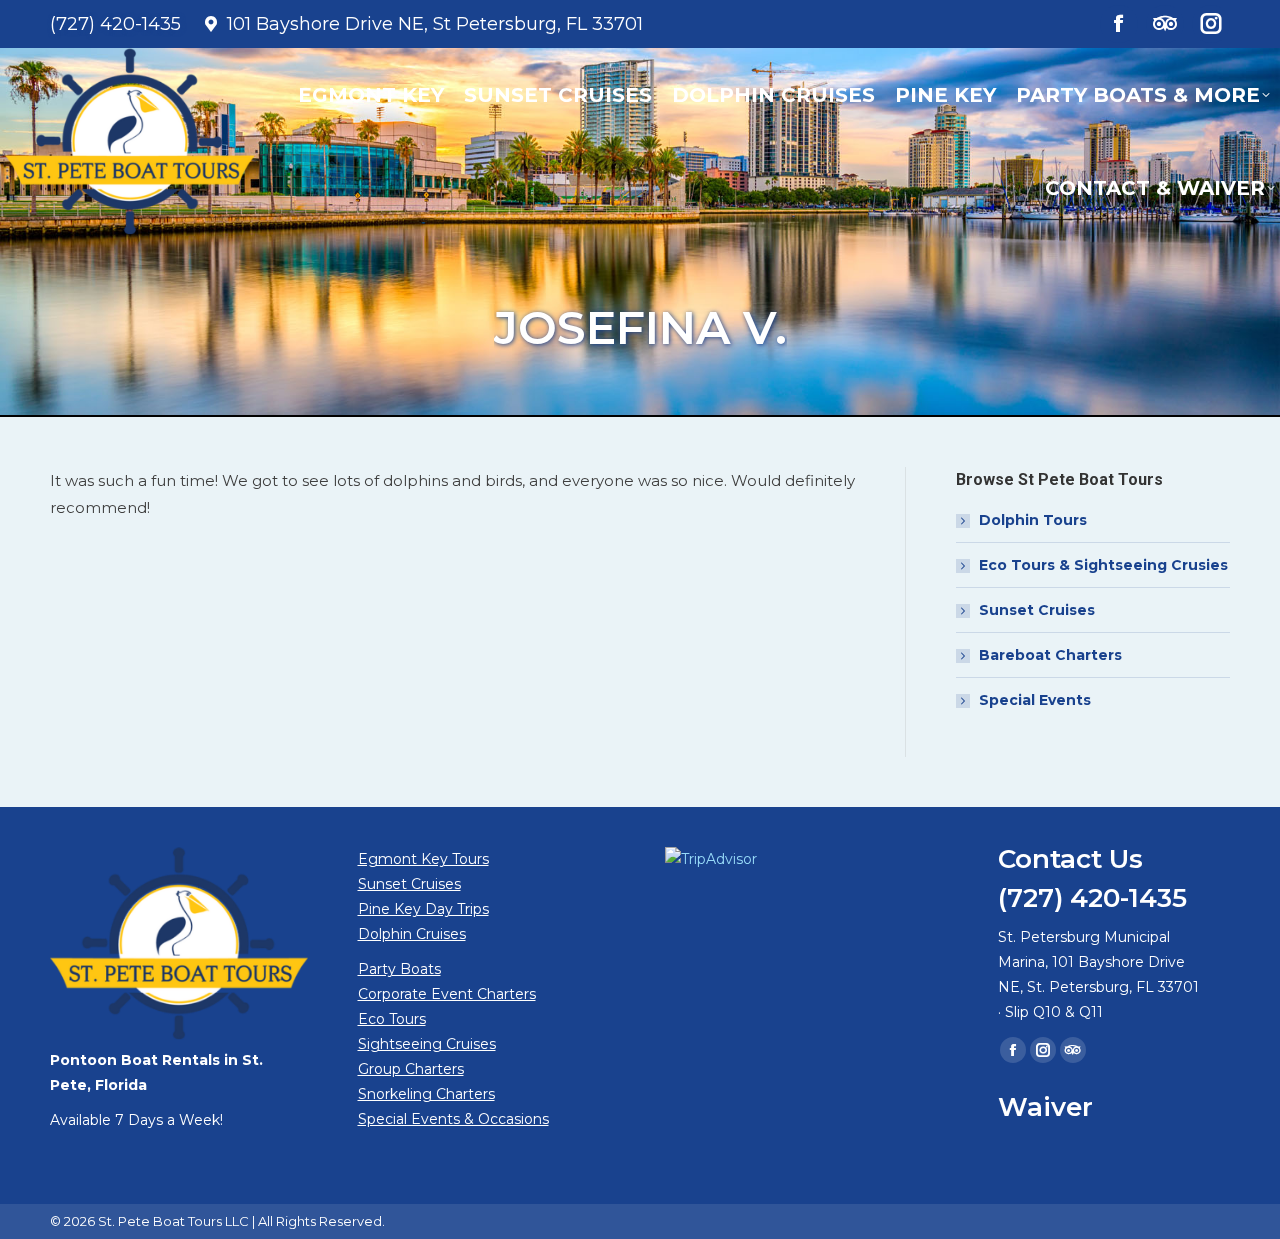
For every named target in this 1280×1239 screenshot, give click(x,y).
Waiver (1045, 1107)
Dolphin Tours (1033, 520)
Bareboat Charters (1050, 655)
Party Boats (399, 969)
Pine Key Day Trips (423, 909)
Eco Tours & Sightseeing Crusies (1103, 565)
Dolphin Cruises (412, 934)
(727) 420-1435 (115, 24)
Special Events (1035, 700)
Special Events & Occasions (453, 1119)
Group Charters (411, 1069)
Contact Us (1070, 859)
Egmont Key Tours (423, 859)
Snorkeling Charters (426, 1094)
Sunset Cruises (1037, 610)
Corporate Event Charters (447, 994)
